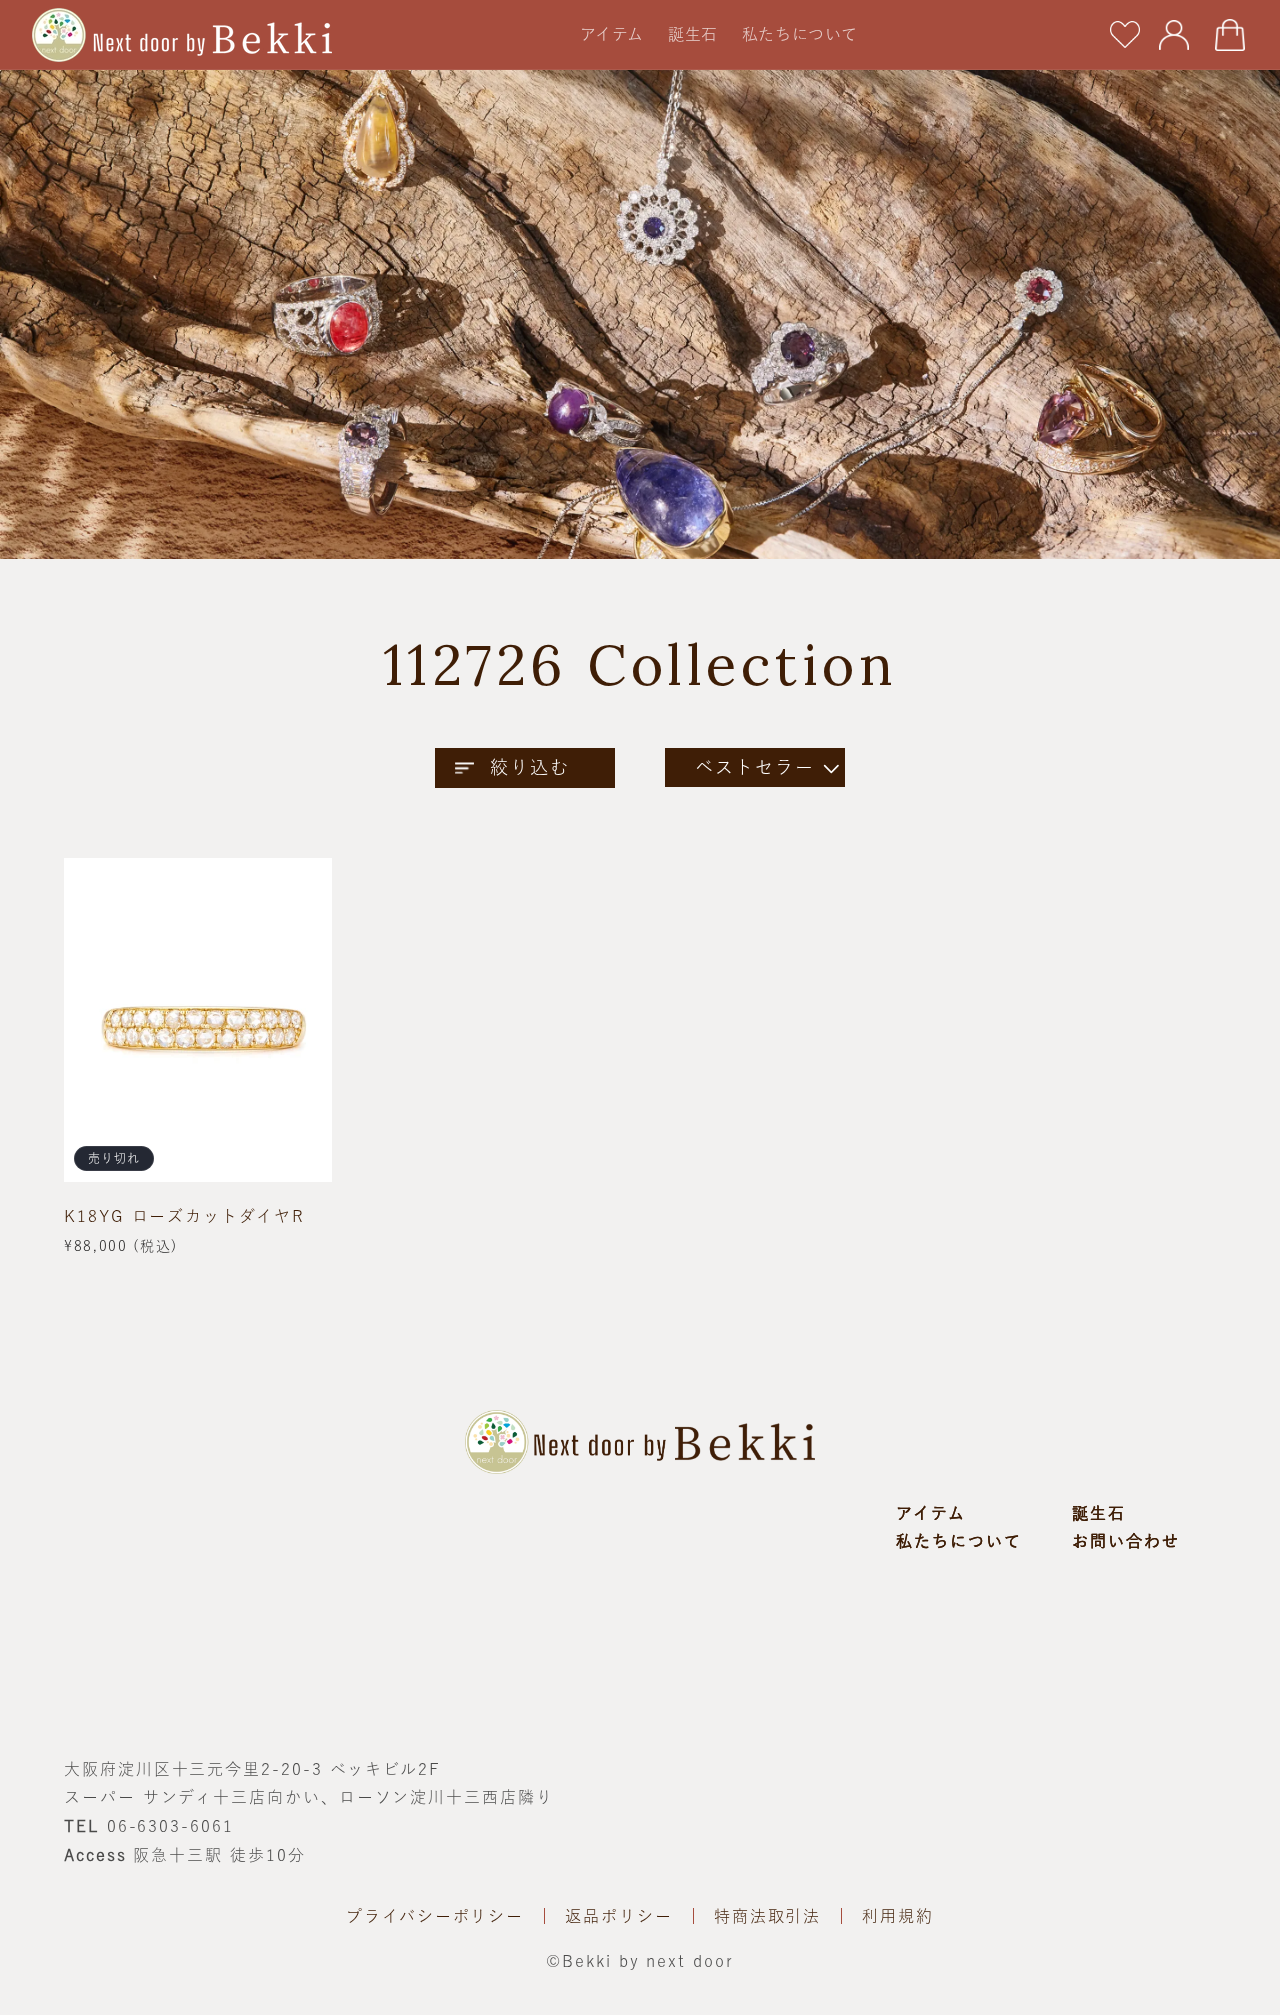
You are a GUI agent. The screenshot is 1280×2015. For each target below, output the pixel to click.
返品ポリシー (619, 1916)
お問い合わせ (1126, 1541)
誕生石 (1099, 1513)
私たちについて (958, 1541)
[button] (612, 34)
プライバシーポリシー (435, 1916)
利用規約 (898, 1916)
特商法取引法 (768, 1916)
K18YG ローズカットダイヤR (184, 1216)
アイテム (931, 1513)
